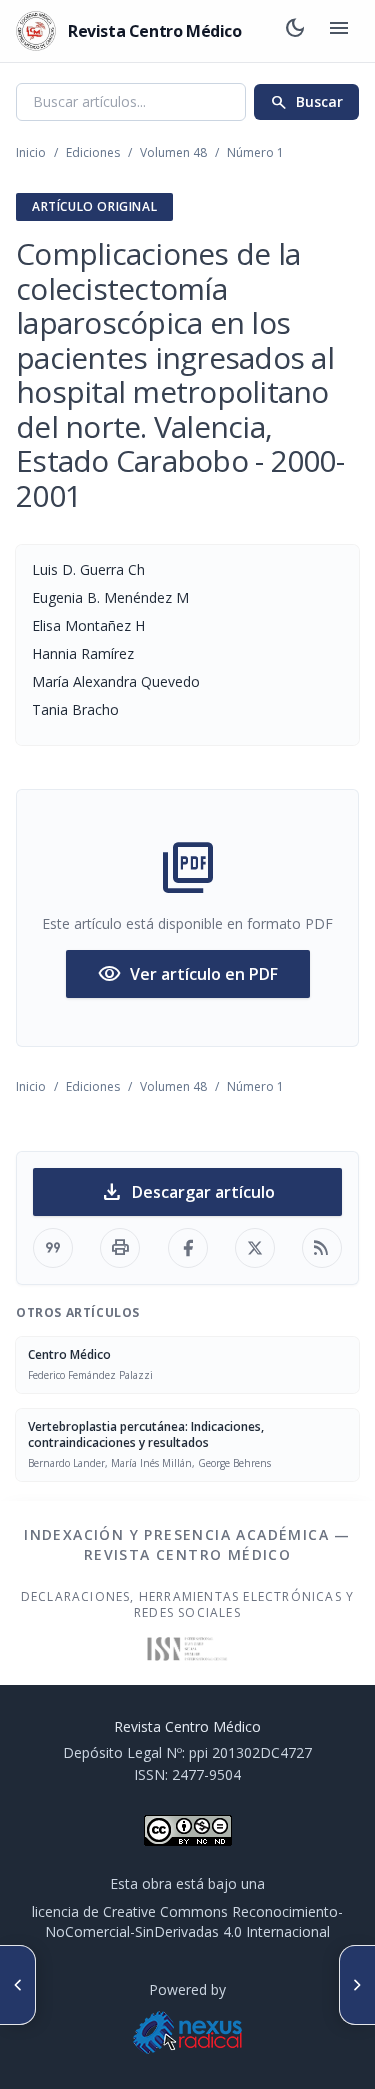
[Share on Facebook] (188, 1248)
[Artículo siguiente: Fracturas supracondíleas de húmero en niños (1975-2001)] (357, 1985)
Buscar (306, 102)
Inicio (31, 152)
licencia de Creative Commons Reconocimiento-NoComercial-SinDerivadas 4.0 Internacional (187, 1921)
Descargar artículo (187, 1192)
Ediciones (93, 152)
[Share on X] (255, 1248)
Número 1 (255, 152)
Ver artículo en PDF (188, 974)
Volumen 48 (173, 152)
